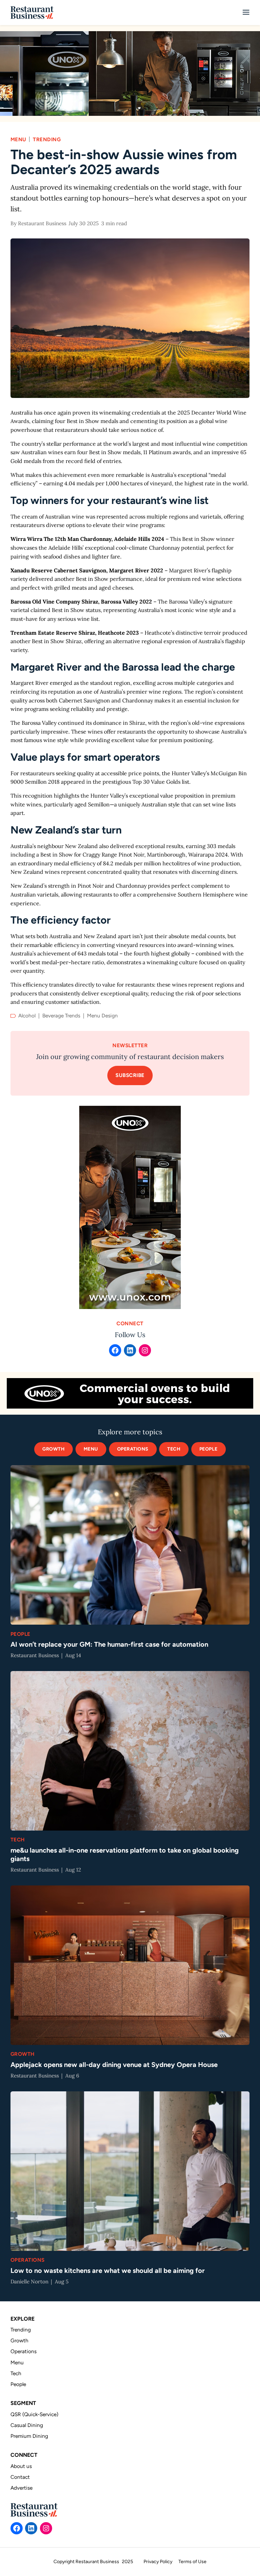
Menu (18, 139)
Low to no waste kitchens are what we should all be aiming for (108, 2271)
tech (174, 1449)
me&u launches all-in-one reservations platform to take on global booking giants (125, 1854)
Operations (28, 2260)
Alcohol (27, 1016)
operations (133, 1449)
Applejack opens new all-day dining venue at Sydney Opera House (114, 2065)
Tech (18, 1840)
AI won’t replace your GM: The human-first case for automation (109, 1644)
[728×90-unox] (130, 1393)
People (209, 1449)
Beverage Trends (61, 1016)
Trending (47, 139)
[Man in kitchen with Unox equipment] (130, 73)
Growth (53, 1449)
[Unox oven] (130, 1207)
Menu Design (102, 1016)
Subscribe (130, 1075)
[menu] (246, 13)
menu (91, 1449)
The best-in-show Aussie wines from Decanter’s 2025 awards (124, 162)
